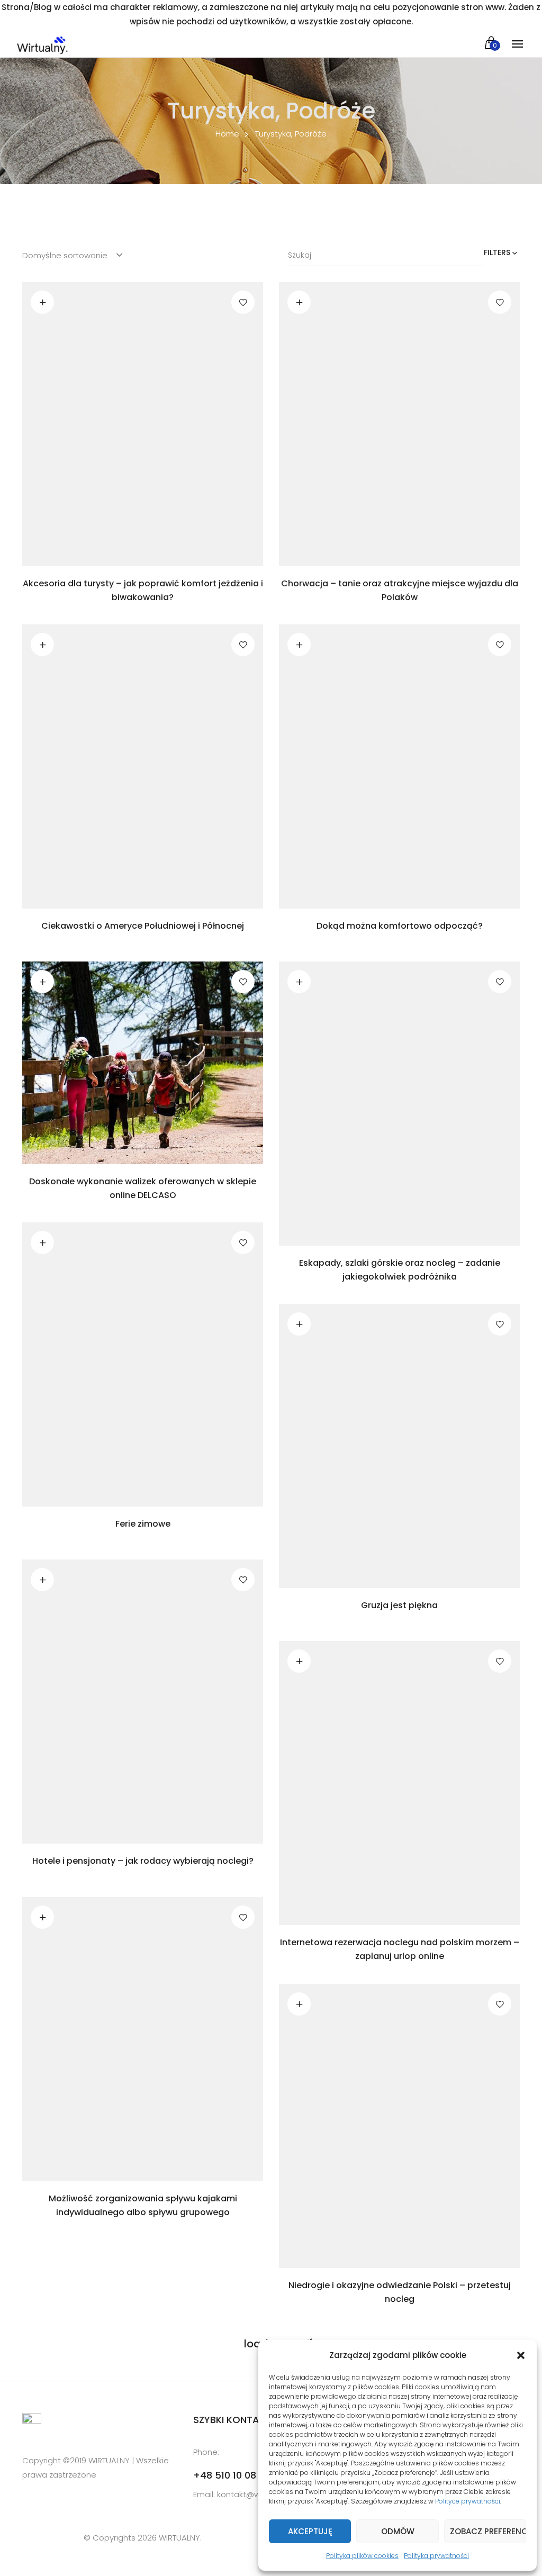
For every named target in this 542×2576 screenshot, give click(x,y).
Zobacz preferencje (488, 2531)
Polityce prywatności (468, 2501)
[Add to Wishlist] (243, 302)
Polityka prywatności (436, 2556)
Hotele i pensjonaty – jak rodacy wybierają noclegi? (143, 1861)
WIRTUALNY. (179, 2538)
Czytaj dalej (42, 302)
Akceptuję (310, 2531)
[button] (521, 2355)
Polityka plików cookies (362, 2556)
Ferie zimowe (143, 1524)
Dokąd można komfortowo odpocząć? (400, 926)
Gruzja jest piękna (399, 1605)
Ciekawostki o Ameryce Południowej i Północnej (143, 926)
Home (227, 134)
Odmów (398, 2531)
